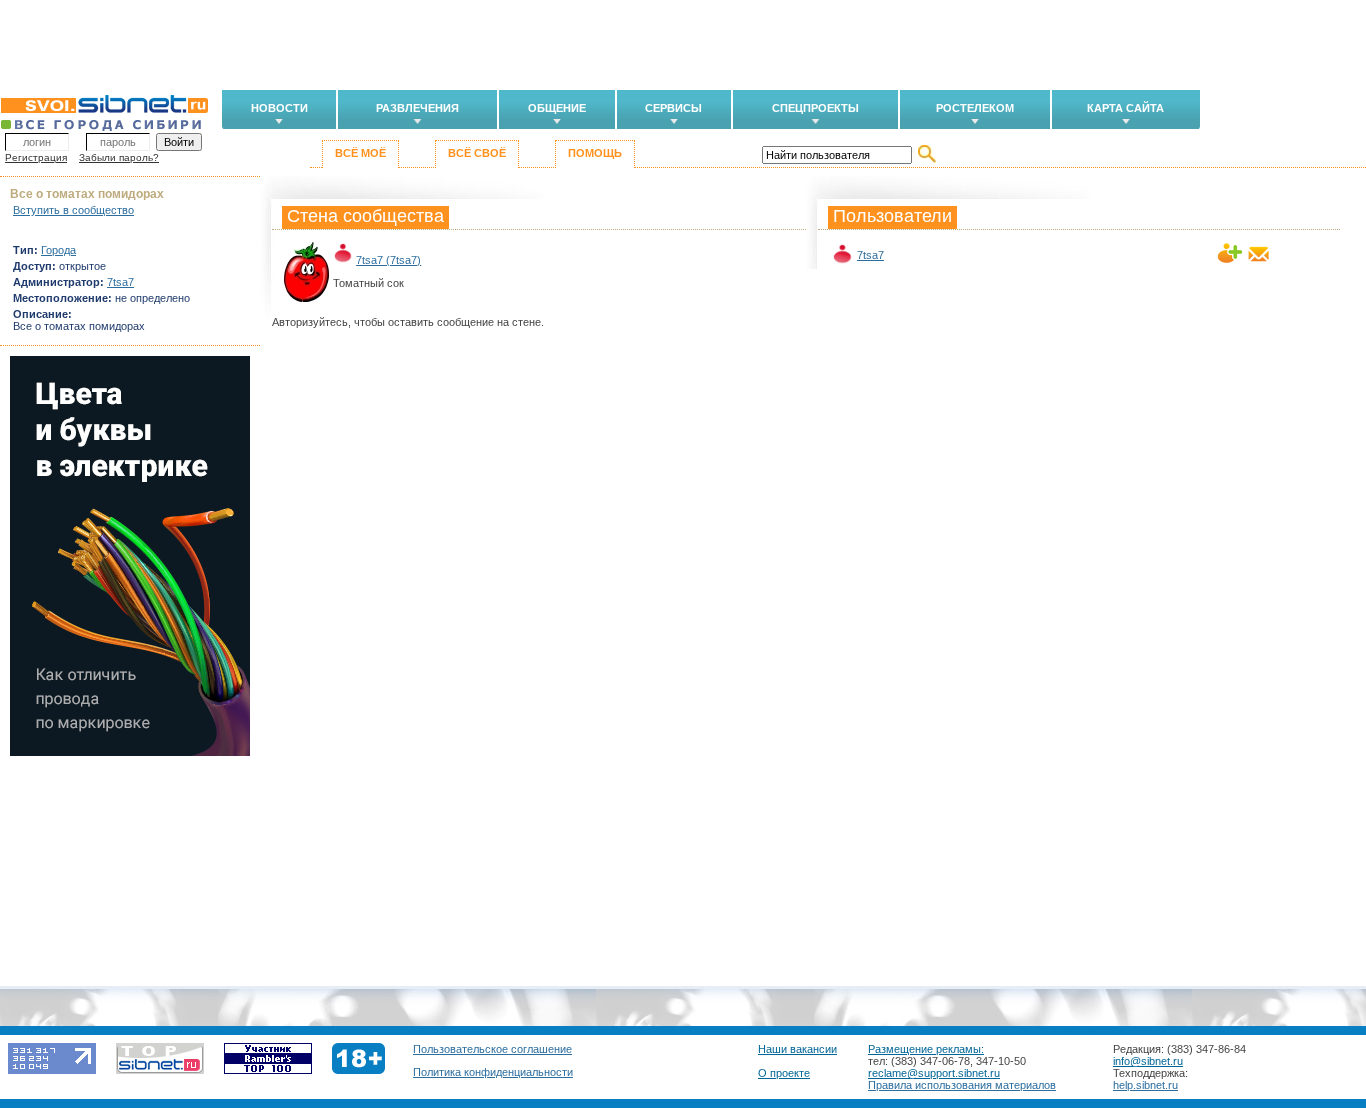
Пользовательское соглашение (492, 1049)
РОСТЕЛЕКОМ (975, 108)
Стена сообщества (365, 216)
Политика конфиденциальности (493, 1072)
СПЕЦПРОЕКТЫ (815, 108)
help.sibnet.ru (1145, 1085)
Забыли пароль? (119, 157)
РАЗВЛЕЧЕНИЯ (417, 108)
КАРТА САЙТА (1125, 108)
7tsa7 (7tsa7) (388, 260)
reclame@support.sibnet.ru (934, 1073)
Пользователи (892, 216)
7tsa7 (870, 255)
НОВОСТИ (279, 108)
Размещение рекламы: (926, 1049)
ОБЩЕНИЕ (557, 108)
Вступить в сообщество (73, 210)
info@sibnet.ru (1148, 1061)
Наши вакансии (797, 1049)
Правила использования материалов (962, 1085)
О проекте (784, 1073)
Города (58, 250)
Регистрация (36, 157)
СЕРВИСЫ (673, 108)
